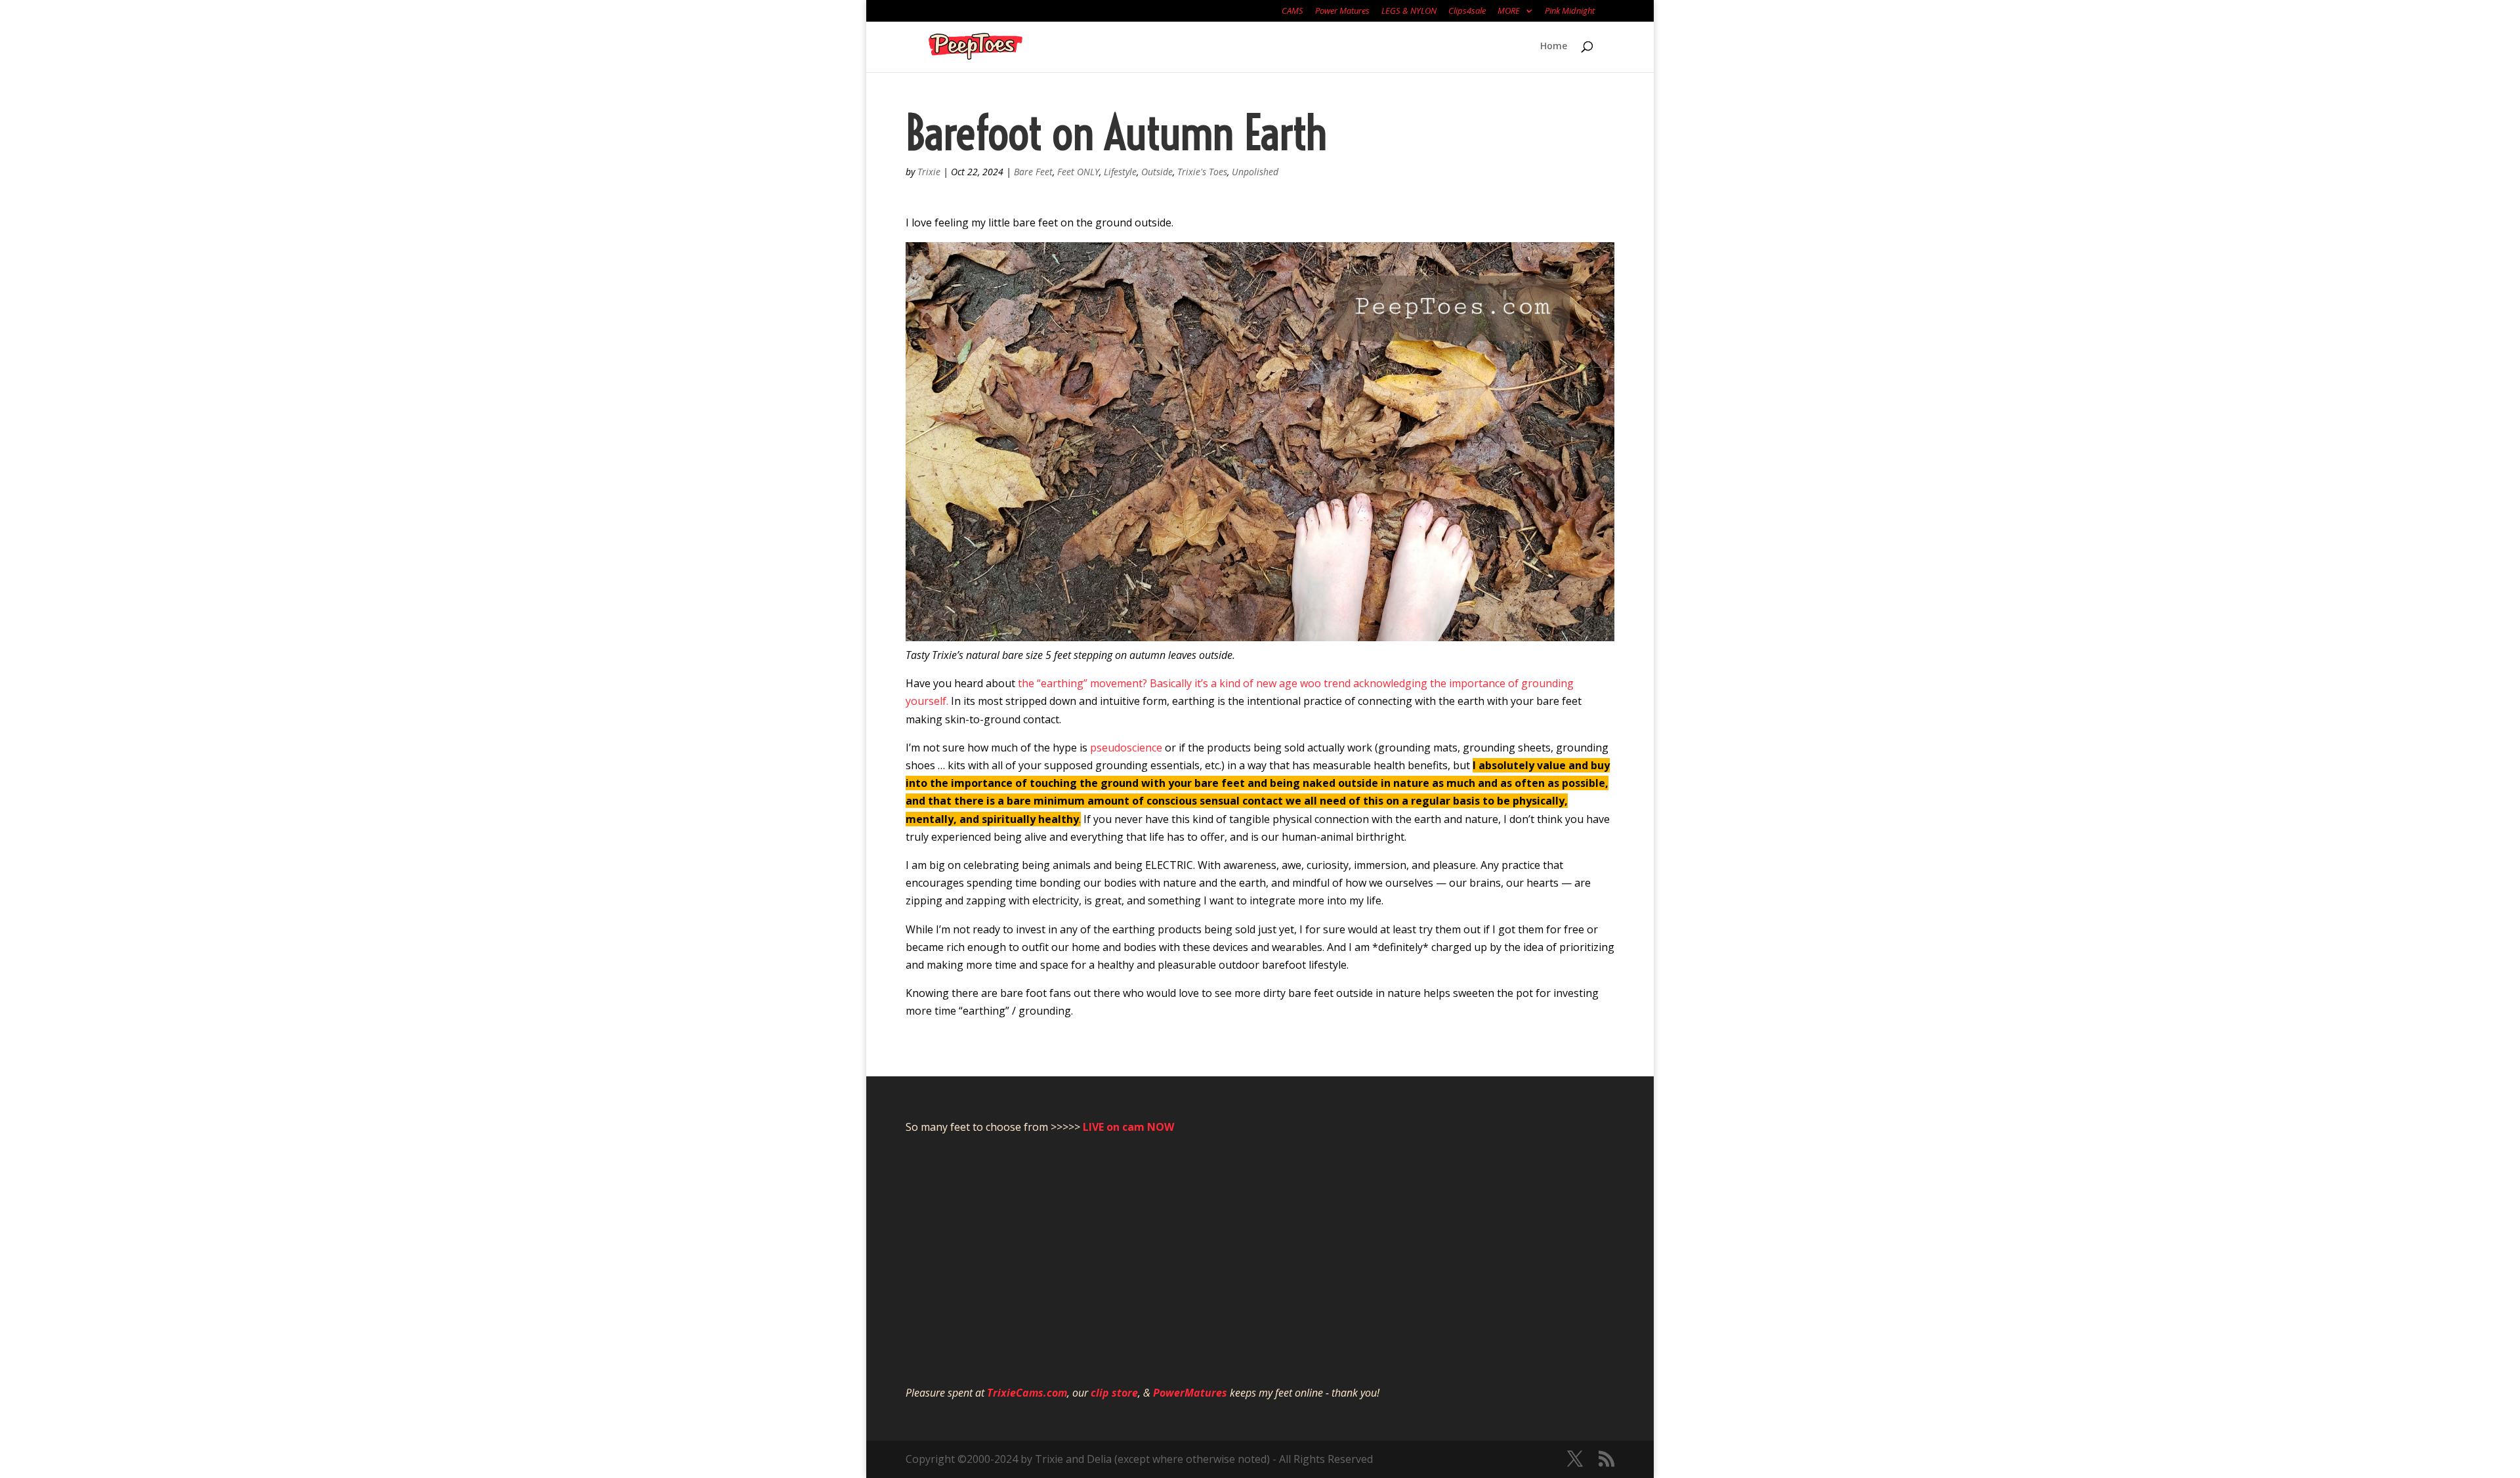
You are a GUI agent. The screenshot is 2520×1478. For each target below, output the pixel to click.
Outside (1157, 172)
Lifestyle (1120, 172)
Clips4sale (1467, 11)
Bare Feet (1033, 172)
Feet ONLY (1078, 172)
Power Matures (1342, 11)
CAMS (1292, 11)
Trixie (929, 172)
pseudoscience (1126, 748)
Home (1554, 47)
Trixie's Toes (1202, 172)
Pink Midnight (1570, 11)
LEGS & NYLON (1409, 11)
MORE (1509, 11)
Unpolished (1255, 172)
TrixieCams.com (1027, 1393)
